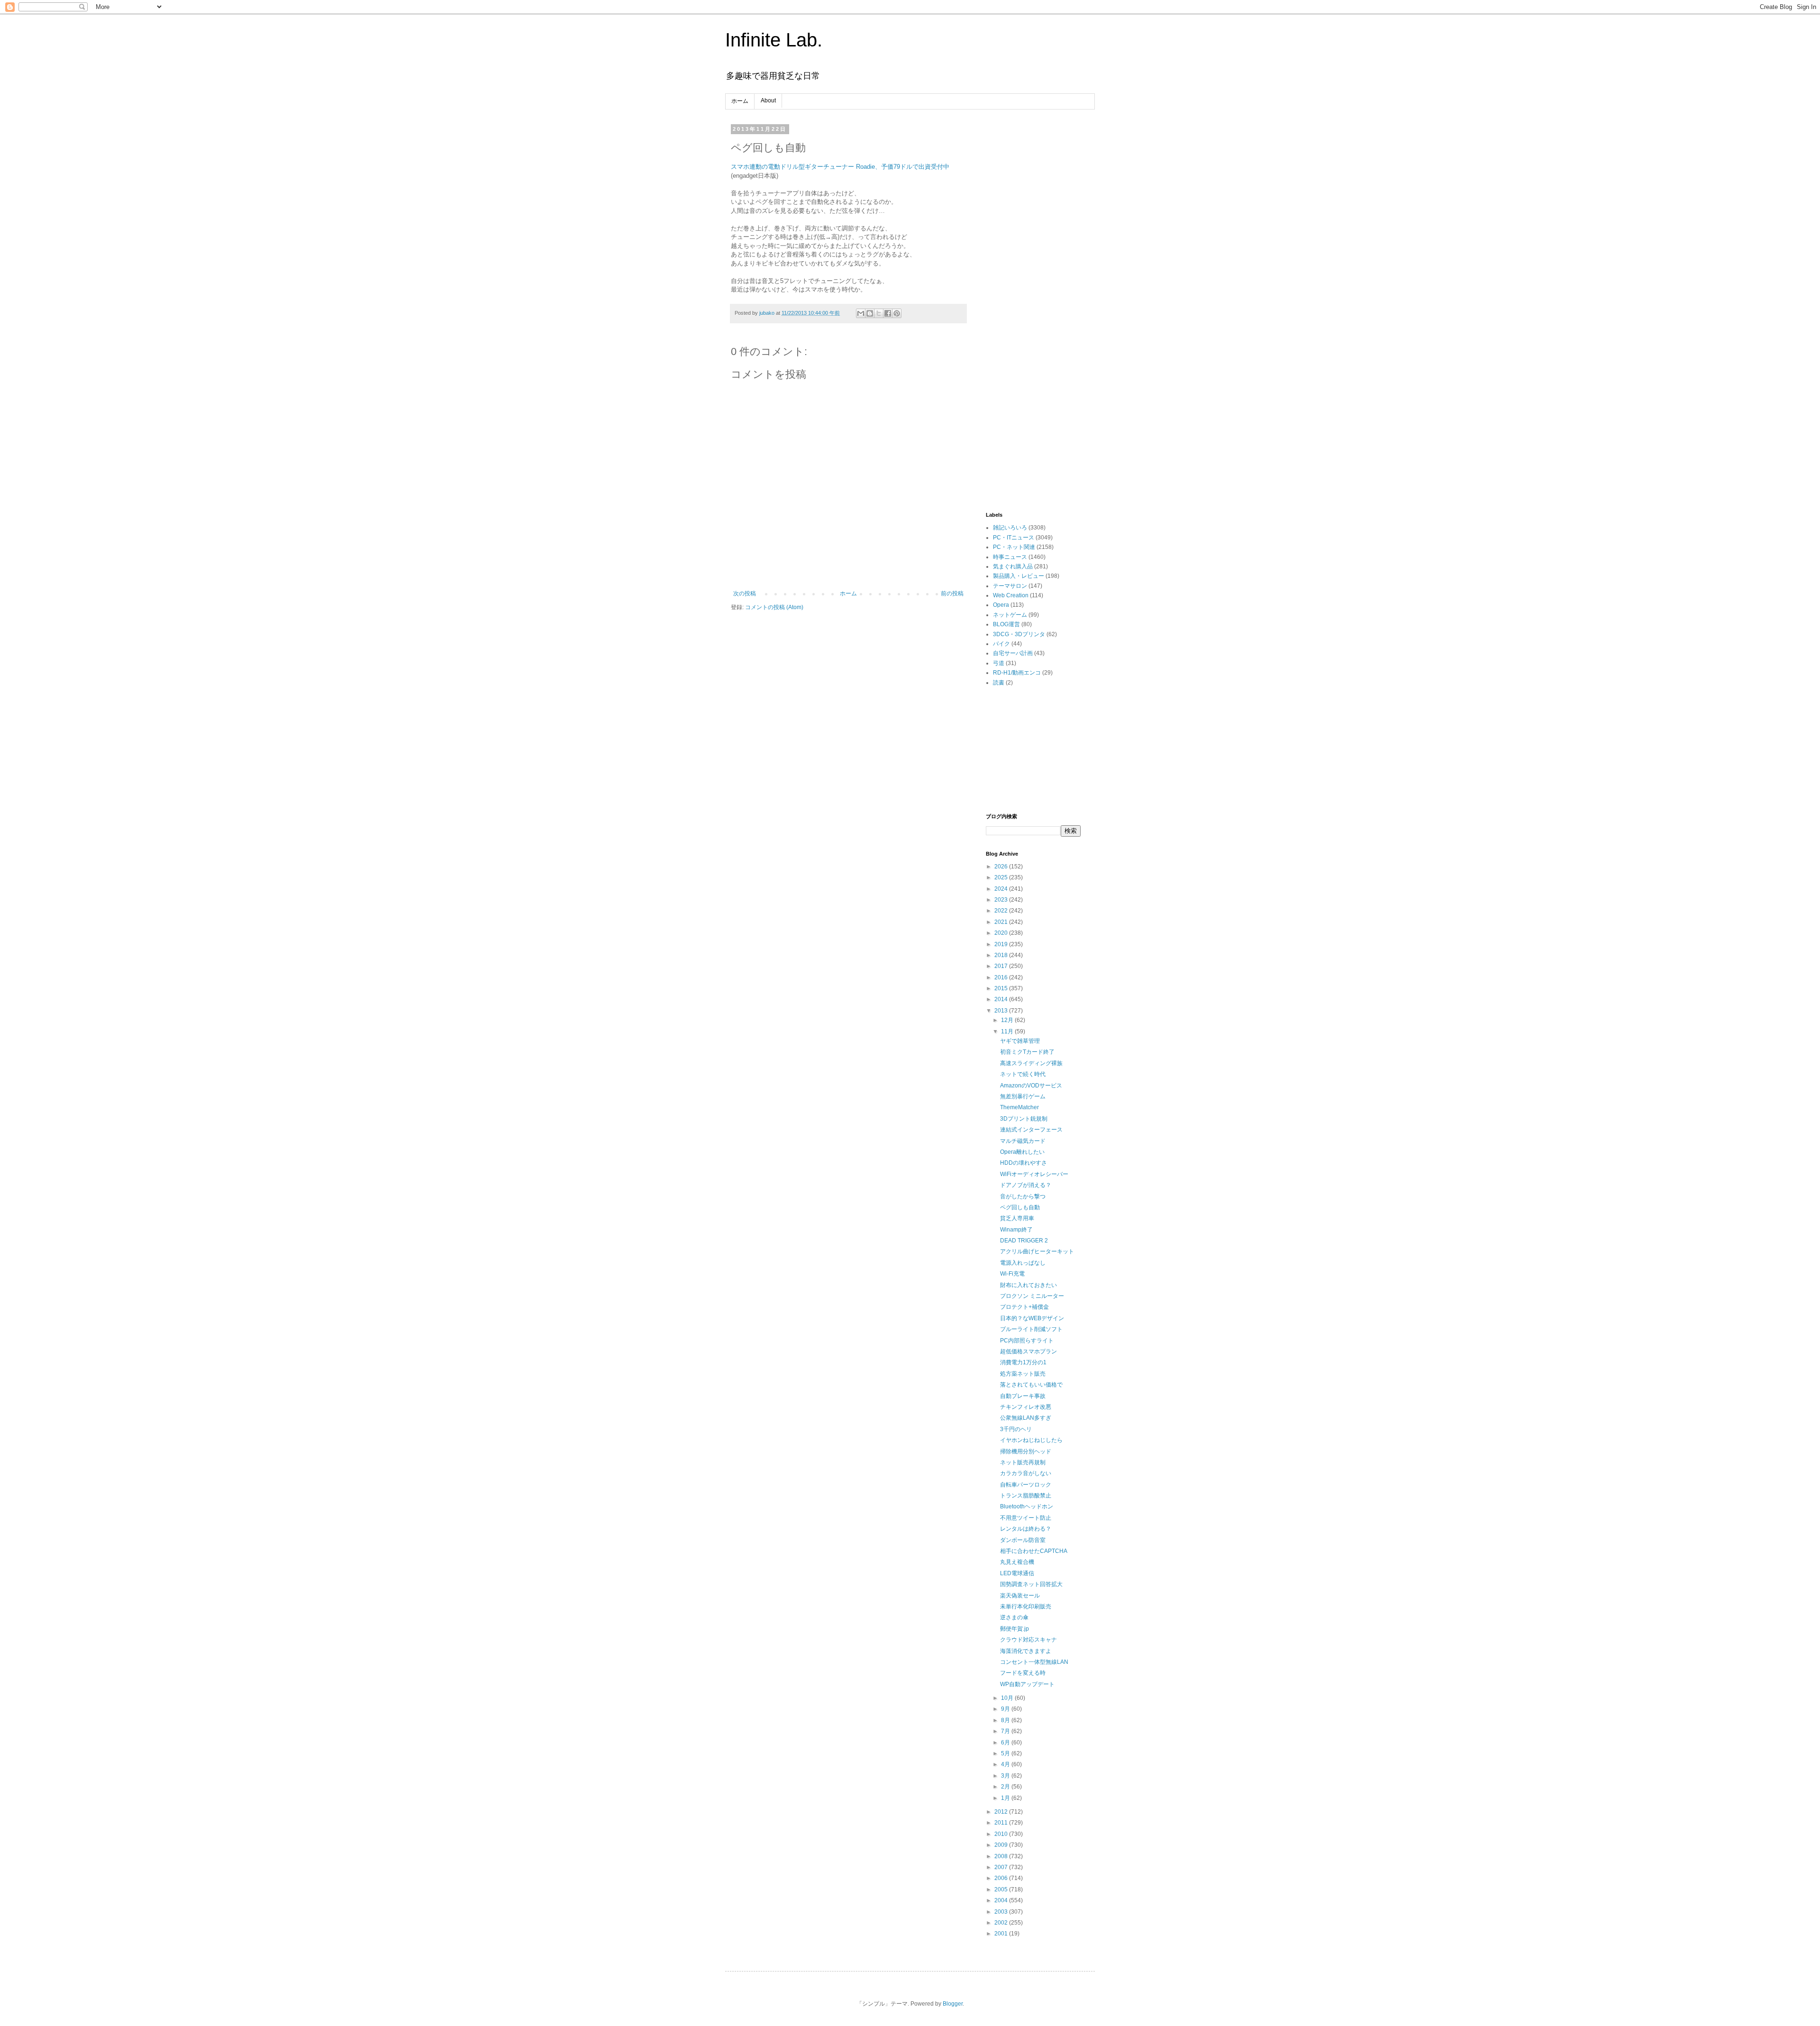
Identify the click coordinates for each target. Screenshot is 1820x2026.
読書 (999, 683)
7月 (1006, 1731)
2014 (1002, 999)
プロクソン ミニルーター (1032, 1296)
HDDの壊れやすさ (1024, 1163)
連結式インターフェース (1031, 1130)
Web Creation (1011, 595)
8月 (1006, 1720)
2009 (1002, 1845)
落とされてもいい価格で (1031, 1385)
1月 (1006, 1798)
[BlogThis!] (870, 313)
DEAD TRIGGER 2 (1024, 1241)
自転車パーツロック (1026, 1485)
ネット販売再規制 (1023, 1462)
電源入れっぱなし (1023, 1263)
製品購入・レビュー (1019, 576)
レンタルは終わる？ (1026, 1529)
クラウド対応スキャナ (1028, 1640)
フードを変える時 (1023, 1673)
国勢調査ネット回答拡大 (1031, 1584)
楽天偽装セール (1020, 1596)
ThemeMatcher (1019, 1107)
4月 (1006, 1764)
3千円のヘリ (1016, 1429)
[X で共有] (879, 313)
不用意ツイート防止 (1026, 1518)
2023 (1002, 900)
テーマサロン (1010, 586)
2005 (1002, 1889)
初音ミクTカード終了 (1027, 1052)
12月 (1008, 1020)
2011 (1002, 1823)
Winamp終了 (1016, 1230)
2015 (1002, 988)
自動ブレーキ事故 (1023, 1396)
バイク (1001, 644)
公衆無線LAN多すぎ (1026, 1418)
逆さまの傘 (1014, 1617)
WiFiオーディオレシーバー (1034, 1174)
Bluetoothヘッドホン (1027, 1506)
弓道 (999, 663)
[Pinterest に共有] (897, 313)
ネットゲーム (1010, 615)
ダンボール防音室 (1023, 1540)
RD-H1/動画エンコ (1017, 673)
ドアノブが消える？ (1026, 1185)
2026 (1002, 867)
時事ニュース (1010, 557)
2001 (1002, 1934)
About (768, 100)
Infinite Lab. (774, 40)
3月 (1006, 1776)
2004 (1002, 1900)
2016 (1002, 977)
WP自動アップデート (1027, 1684)
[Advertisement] (1033, 268)
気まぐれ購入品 (1013, 566)
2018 (1002, 955)
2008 (1002, 1856)
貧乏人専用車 (1017, 1218)
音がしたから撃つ (1023, 1196)
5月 (1006, 1753)
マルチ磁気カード (1023, 1141)
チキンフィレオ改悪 (1026, 1407)
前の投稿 (952, 593)
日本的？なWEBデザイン (1032, 1318)
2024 (1002, 889)
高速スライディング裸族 (1031, 1063)
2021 (1002, 922)
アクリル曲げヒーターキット (1037, 1251)
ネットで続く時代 (1023, 1074)
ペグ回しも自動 (1020, 1207)
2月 (1006, 1787)
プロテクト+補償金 (1024, 1307)
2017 (1002, 966)
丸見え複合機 (1017, 1562)
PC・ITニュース (1014, 538)
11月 (1008, 1031)
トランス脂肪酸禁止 (1026, 1496)
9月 (1006, 1709)
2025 (1002, 877)
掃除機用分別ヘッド (1026, 1451)
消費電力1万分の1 (1023, 1362)
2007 (1002, 1867)
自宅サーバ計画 (1013, 653)
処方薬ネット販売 (1023, 1374)
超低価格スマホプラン (1028, 1351)
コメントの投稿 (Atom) (774, 607)
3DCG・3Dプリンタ (1019, 634)
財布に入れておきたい (1028, 1285)
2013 (1002, 1011)
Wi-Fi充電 (1012, 1274)
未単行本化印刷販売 (1026, 1606)
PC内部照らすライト (1027, 1341)
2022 (1002, 911)
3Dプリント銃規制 (1024, 1119)
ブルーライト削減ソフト (1031, 1329)
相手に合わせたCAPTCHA (1034, 1551)
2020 (1002, 933)
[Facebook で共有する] (888, 313)
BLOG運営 (1006, 624)
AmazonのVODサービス (1031, 1086)
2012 (1002, 1812)
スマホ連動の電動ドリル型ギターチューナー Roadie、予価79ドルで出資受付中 (840, 167)
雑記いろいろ (1010, 528)
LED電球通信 (1017, 1573)
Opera (1001, 605)
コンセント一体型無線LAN (1034, 1662)
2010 (1002, 1834)
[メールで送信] (861, 313)
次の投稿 (745, 593)
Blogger (953, 2004)
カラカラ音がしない (1026, 1473)
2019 (1002, 944)
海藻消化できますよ (1026, 1651)
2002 (1002, 1923)
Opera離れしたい (1022, 1152)
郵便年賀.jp (1015, 1629)
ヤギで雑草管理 (1020, 1041)
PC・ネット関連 (1014, 547)
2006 (1002, 1878)
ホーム (740, 101)
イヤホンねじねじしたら (1031, 1440)
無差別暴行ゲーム (1023, 1096)
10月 (1008, 1698)
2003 (1002, 1912)
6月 (1006, 1743)
